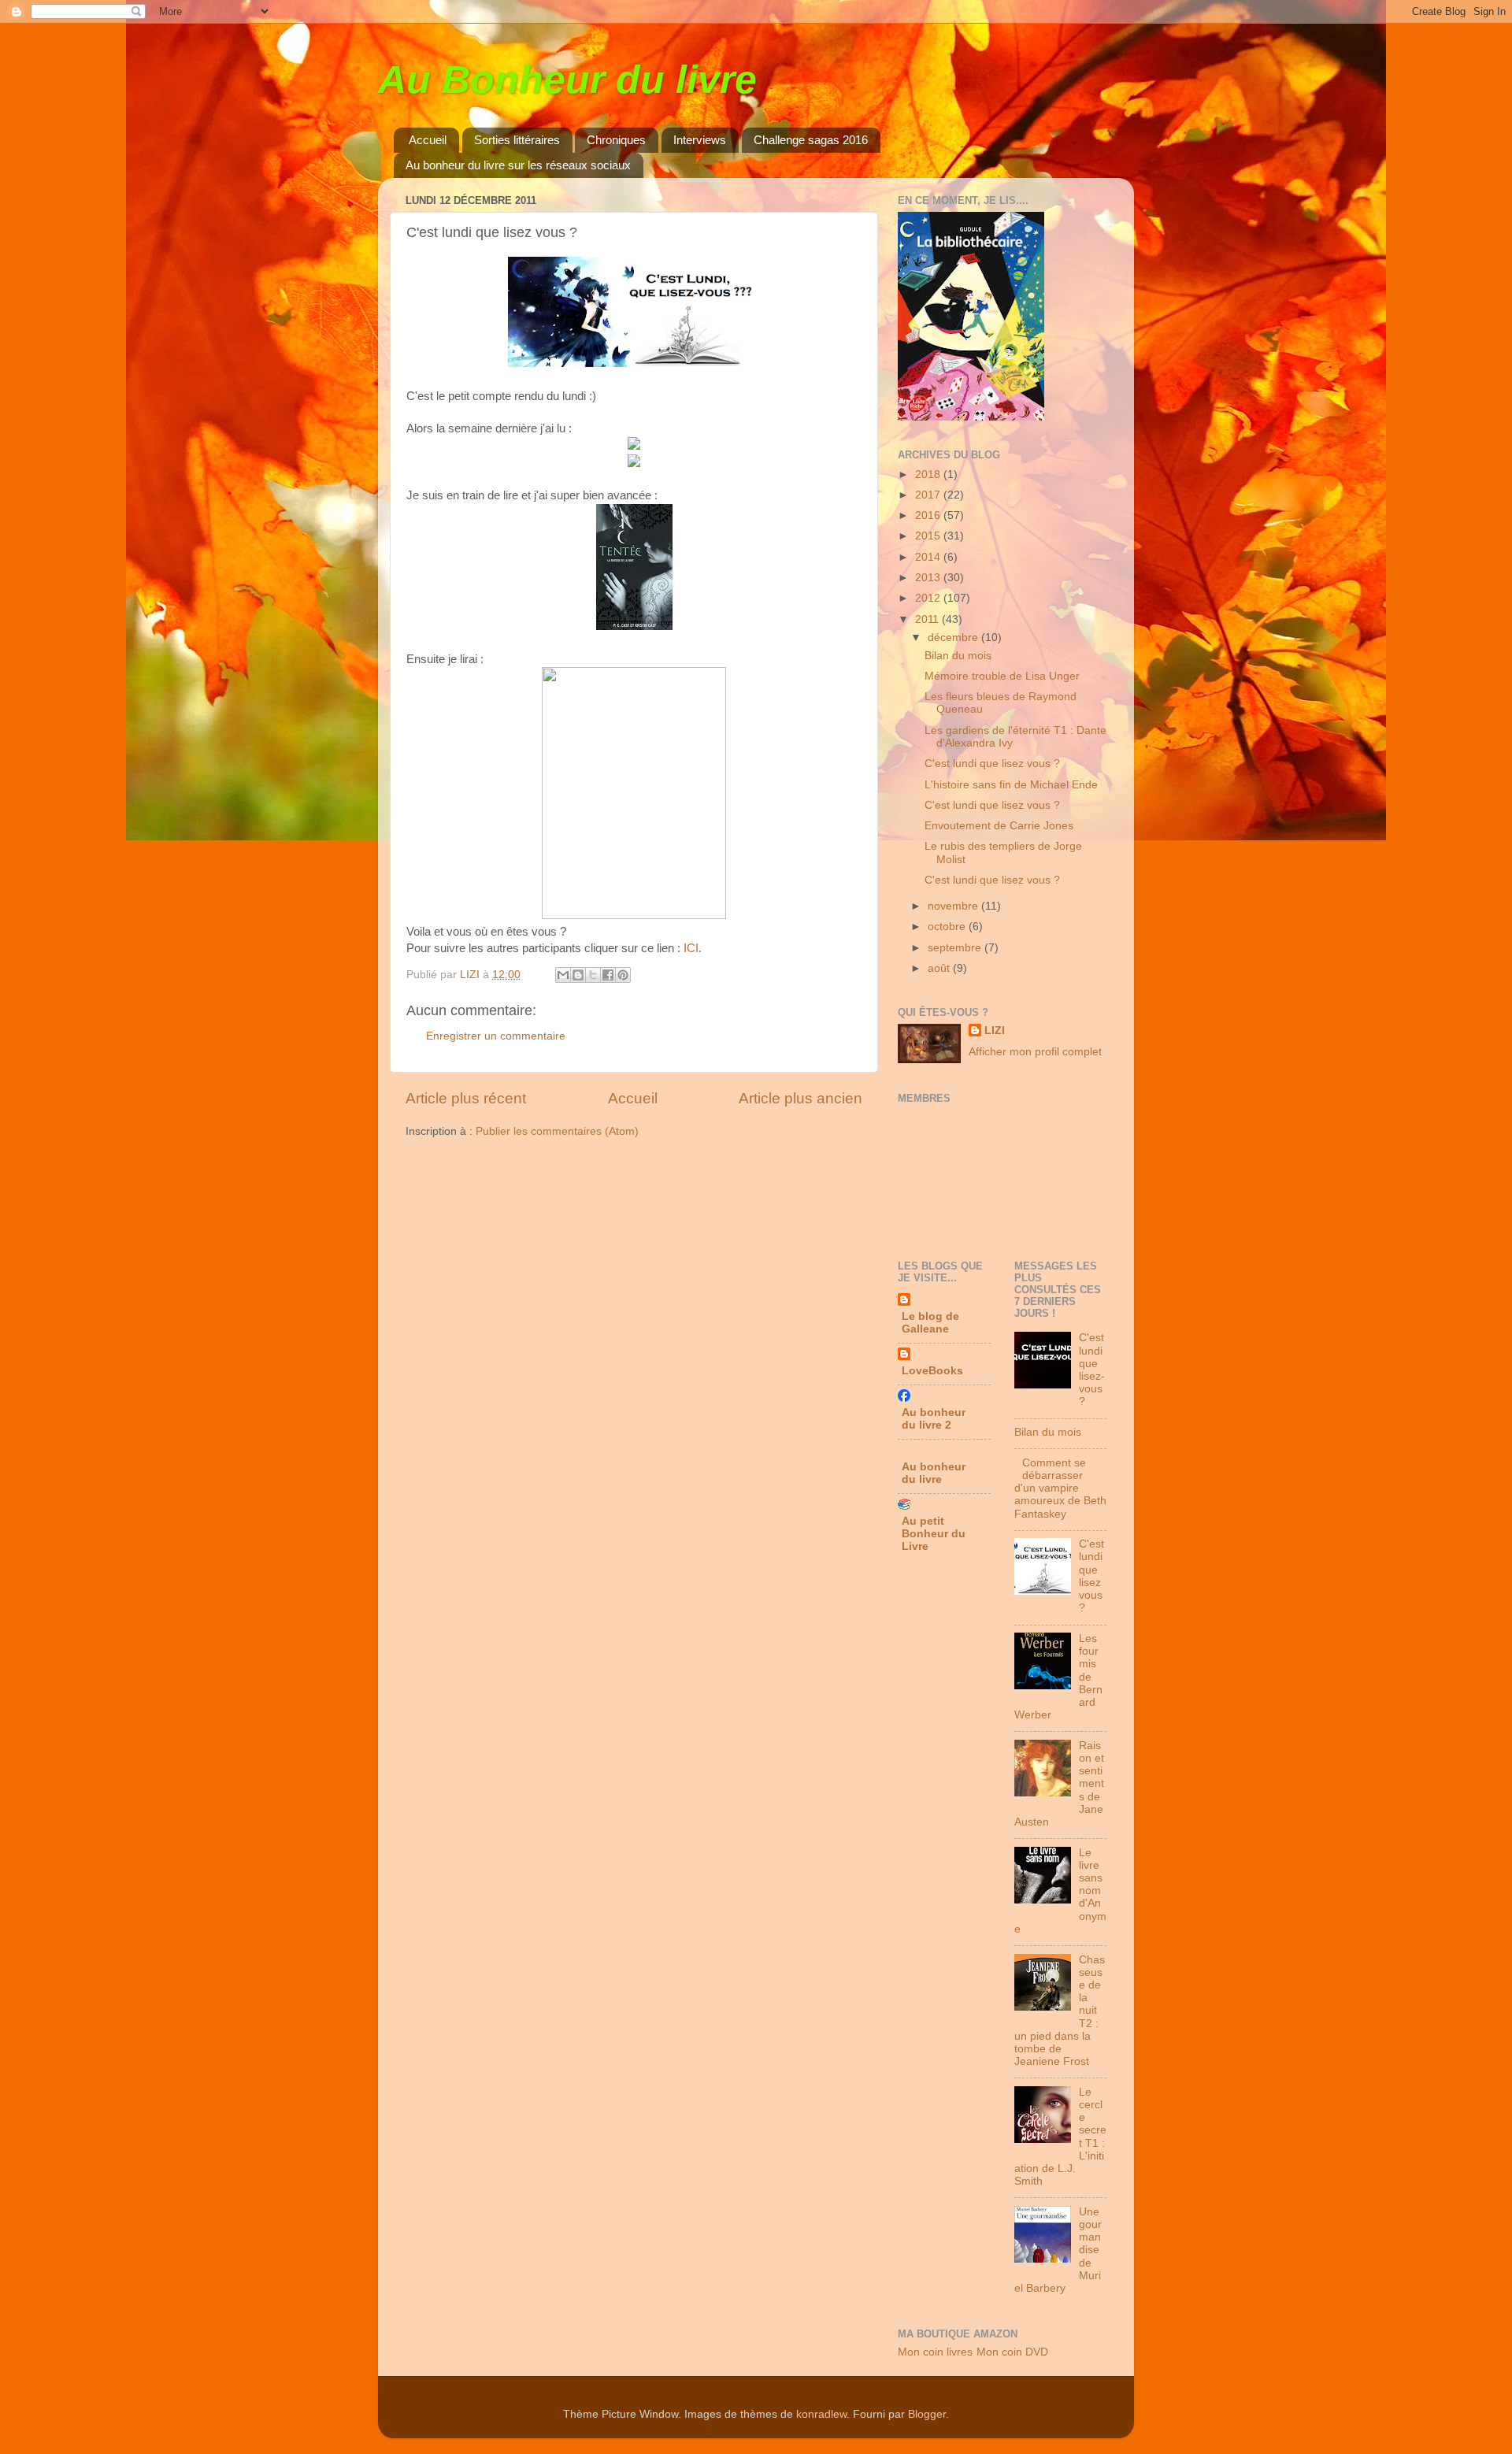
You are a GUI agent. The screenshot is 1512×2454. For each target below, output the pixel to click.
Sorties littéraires (517, 140)
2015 (929, 536)
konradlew (821, 2414)
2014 (929, 557)
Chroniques (616, 140)
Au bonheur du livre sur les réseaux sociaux (518, 165)
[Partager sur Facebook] (608, 975)
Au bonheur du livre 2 (934, 1419)
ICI (691, 948)
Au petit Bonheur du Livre (934, 1534)
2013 (929, 578)
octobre (948, 927)
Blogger (927, 2414)
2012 (929, 598)
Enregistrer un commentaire (496, 1036)
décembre (954, 638)
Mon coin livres (935, 2352)
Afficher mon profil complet (1035, 1052)
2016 (929, 515)
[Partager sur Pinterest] (623, 975)
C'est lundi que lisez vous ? (992, 764)
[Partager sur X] (593, 975)
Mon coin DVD (1012, 2352)
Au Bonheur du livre (567, 80)
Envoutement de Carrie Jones (999, 826)
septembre (956, 948)
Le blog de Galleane (930, 1323)
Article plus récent (466, 1098)
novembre (954, 906)
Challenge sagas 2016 (811, 140)
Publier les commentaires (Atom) (557, 1131)
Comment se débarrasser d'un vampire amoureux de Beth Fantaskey (1060, 1488)
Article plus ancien (800, 1098)
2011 (928, 619)
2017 (929, 495)
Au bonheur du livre (934, 1473)
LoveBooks (932, 1371)
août (940, 968)
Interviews (700, 140)
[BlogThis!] (578, 975)
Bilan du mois (958, 656)
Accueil (428, 140)
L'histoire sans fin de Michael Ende (1011, 785)
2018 (929, 474)
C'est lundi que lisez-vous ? (1092, 1370)
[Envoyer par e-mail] (563, 975)
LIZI (995, 1031)
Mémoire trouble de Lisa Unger (1002, 676)
